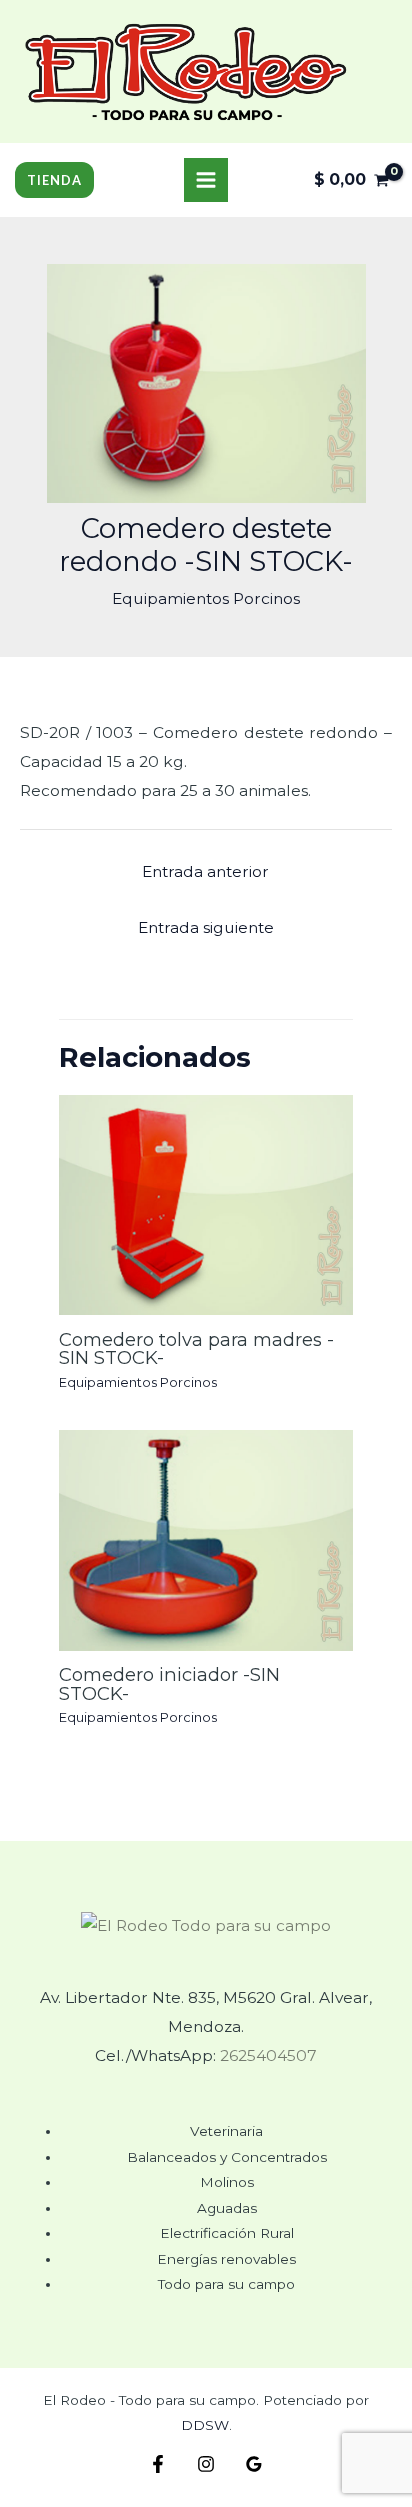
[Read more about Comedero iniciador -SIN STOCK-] (206, 1539)
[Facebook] (158, 2464)
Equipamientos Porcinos (206, 598)
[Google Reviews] (254, 2464)
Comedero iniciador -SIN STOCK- (169, 1683)
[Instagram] (206, 2464)
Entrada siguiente (206, 927)
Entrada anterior (205, 871)
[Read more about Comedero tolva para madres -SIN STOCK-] (206, 1203)
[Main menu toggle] (206, 180)
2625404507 (268, 2055)
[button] (54, 180)
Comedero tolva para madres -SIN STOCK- (196, 1348)
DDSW (205, 2425)
